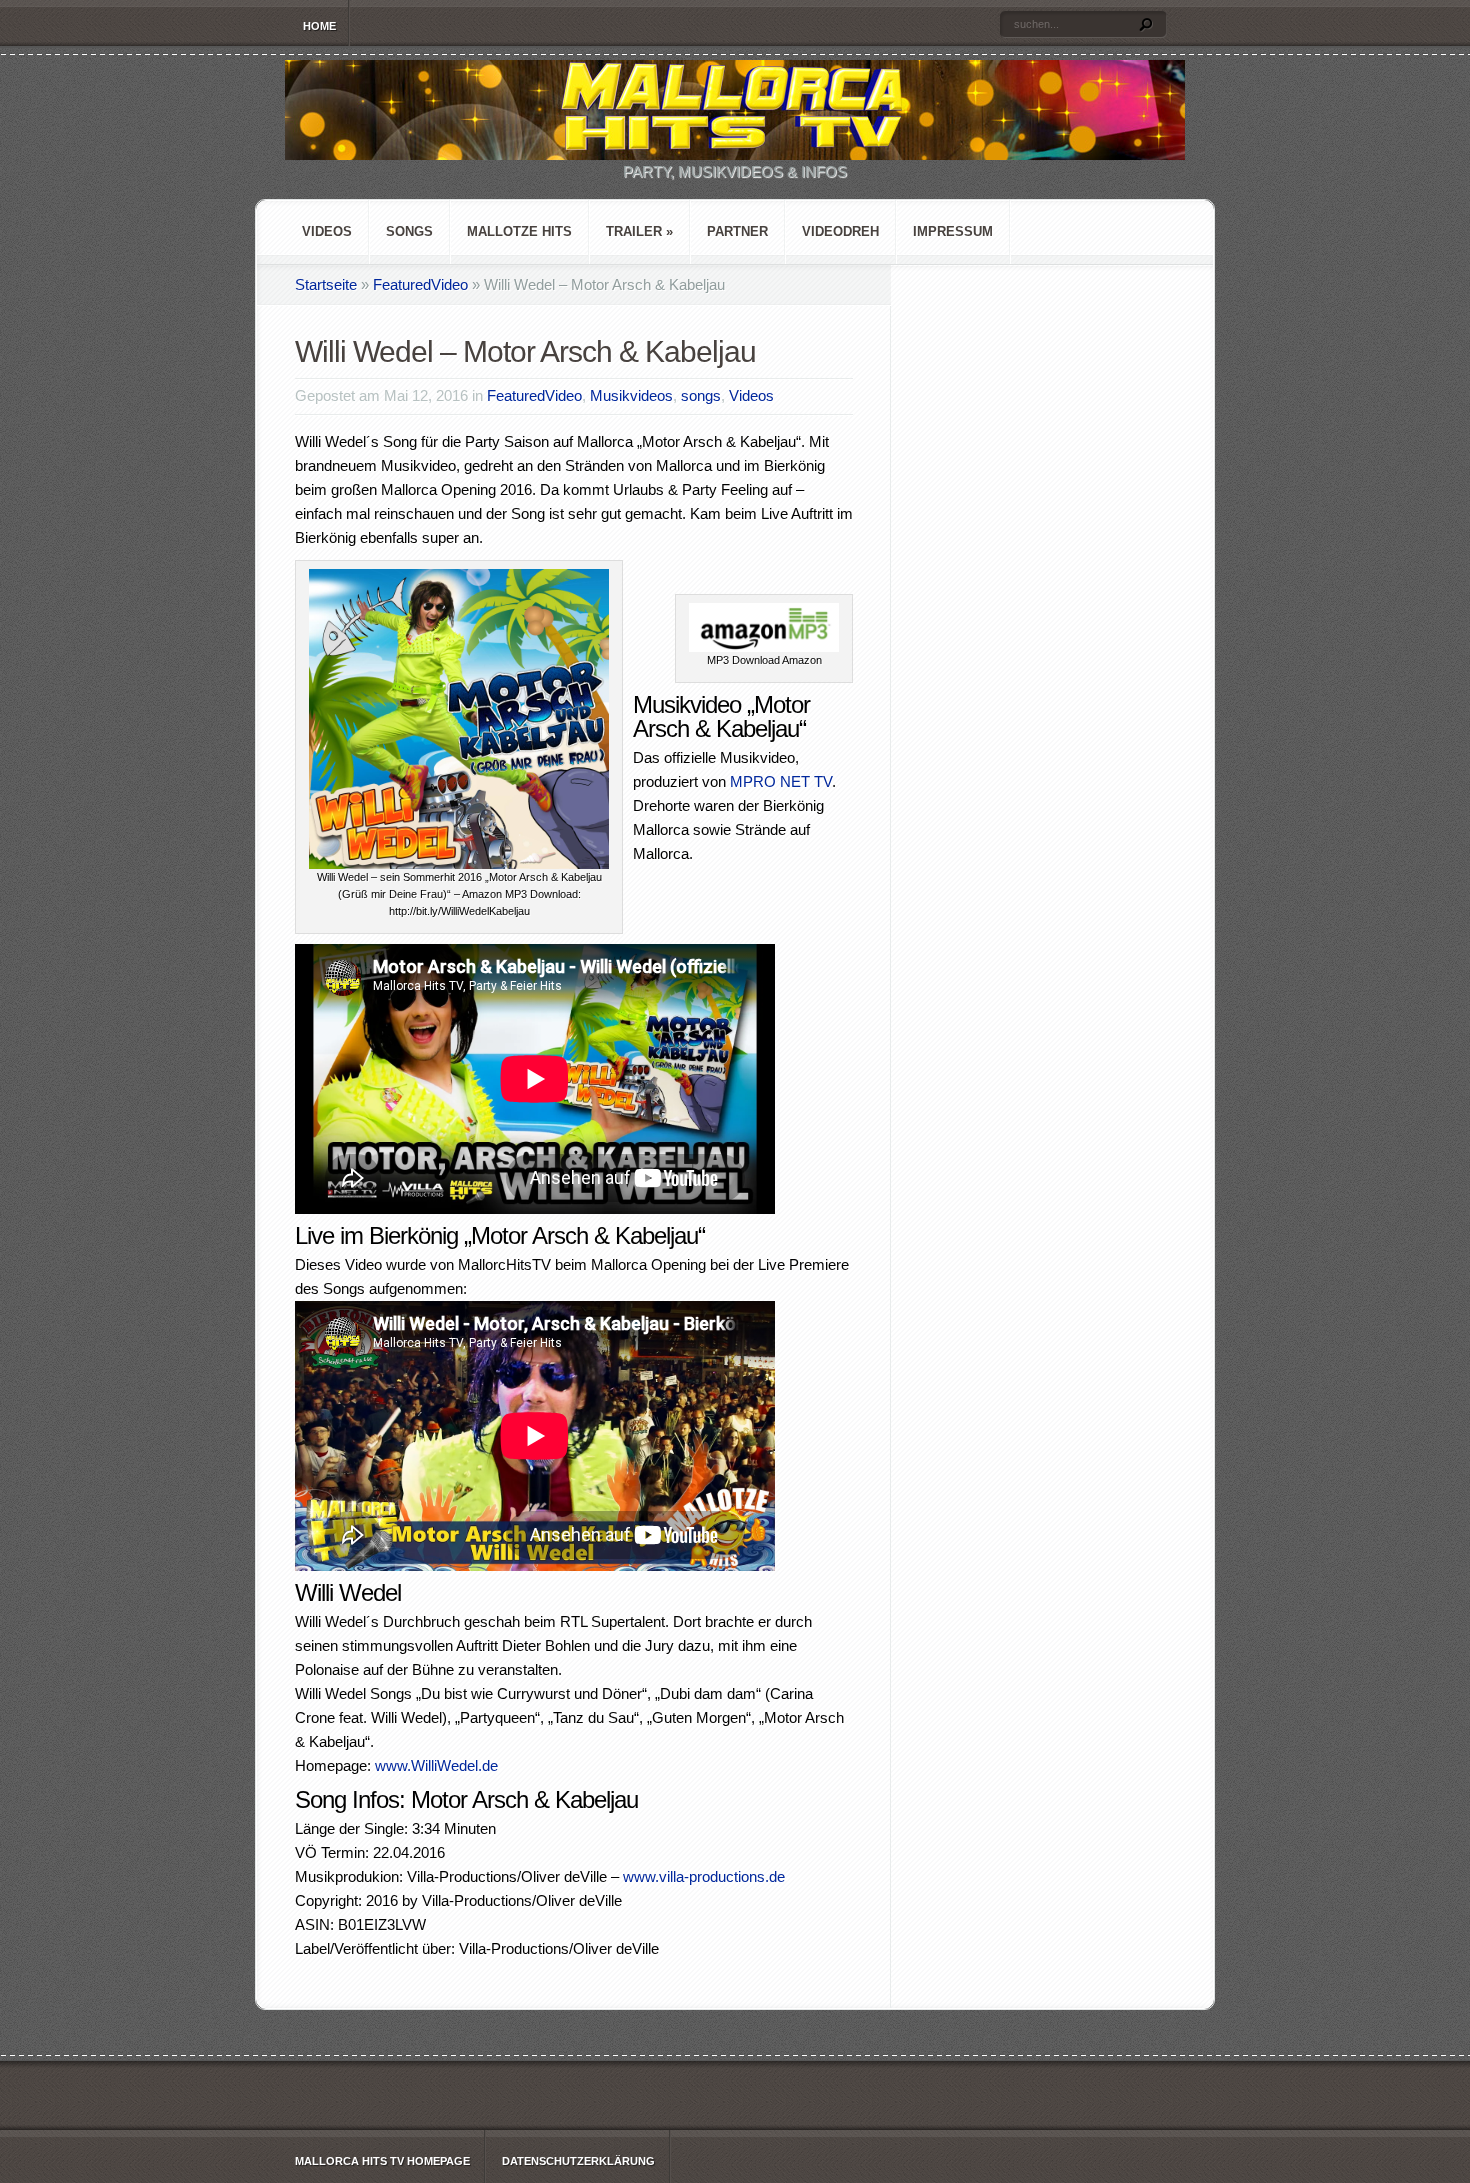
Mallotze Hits (519, 231)
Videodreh (840, 231)
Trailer (639, 231)
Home (319, 26)
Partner (737, 231)
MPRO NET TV (781, 781)
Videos (327, 231)
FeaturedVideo (420, 284)
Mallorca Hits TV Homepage (382, 2161)
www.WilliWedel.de (436, 1765)
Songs (409, 231)
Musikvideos (631, 395)
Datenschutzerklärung (578, 2161)
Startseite (326, 284)
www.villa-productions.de (704, 1876)
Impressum (953, 231)
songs (701, 395)
